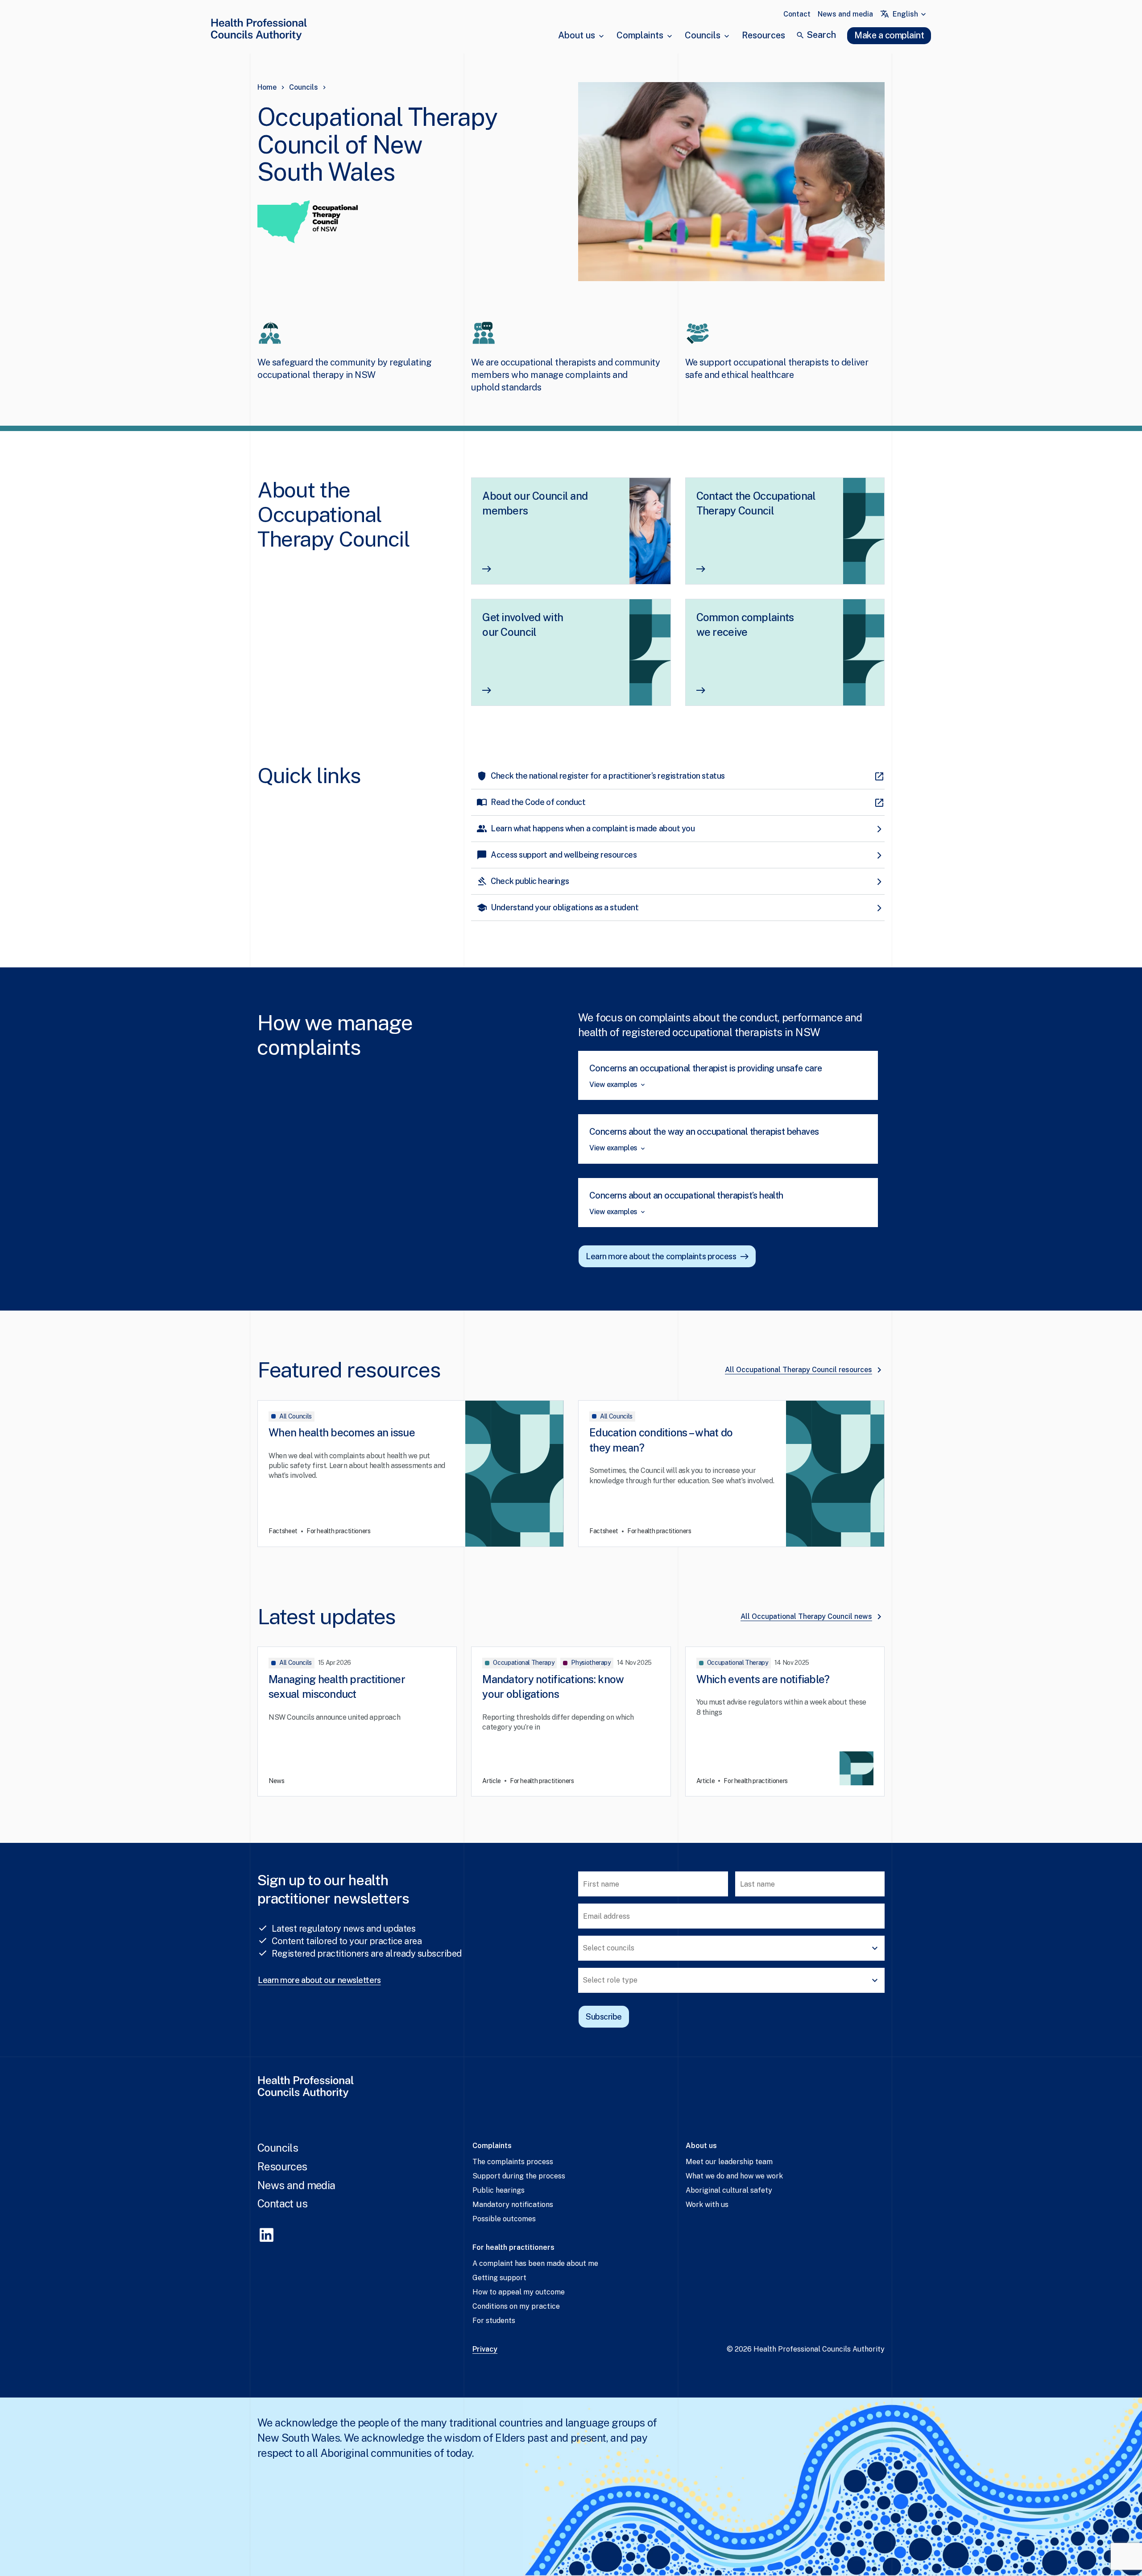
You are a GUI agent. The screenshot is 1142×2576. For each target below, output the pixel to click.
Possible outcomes (504, 2219)
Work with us (707, 2205)
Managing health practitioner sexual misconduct (337, 1687)
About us (577, 35)
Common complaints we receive (745, 625)
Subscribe (604, 2017)
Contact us (282, 2203)
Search (821, 35)
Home (267, 87)
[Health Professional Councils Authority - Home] (259, 31)
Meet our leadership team (729, 2162)
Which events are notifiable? (763, 1679)
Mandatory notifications (513, 2205)
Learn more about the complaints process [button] (661, 1256)
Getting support (499, 2278)
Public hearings (499, 2190)
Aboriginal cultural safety (729, 2190)
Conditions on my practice (516, 2306)
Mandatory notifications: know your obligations (553, 1687)
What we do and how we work (734, 2176)
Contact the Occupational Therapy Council (756, 503)
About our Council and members (535, 503)
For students (494, 2321)
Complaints (640, 35)
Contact (797, 14)
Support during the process (519, 2176)
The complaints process (513, 2162)
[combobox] (910, 14)
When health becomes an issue (342, 1432)
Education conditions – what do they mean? (661, 1440)
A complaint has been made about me (535, 2263)
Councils (703, 35)
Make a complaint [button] (889, 35)
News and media (845, 14)
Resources (763, 35)
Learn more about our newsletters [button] (319, 1980)
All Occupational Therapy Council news (806, 1616)
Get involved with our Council (523, 625)
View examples (613, 1085)
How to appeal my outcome (519, 2292)
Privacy (485, 2349)
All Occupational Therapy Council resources (799, 1370)
